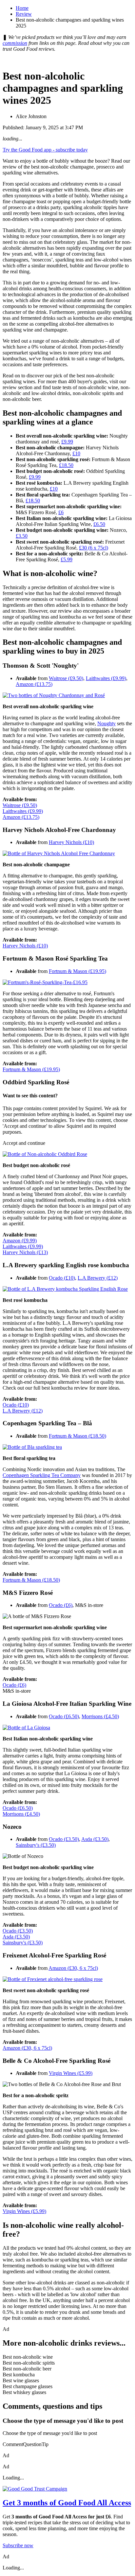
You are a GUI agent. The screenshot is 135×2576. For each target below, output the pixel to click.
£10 (76, 453)
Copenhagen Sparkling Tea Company (42, 1475)
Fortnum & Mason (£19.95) (77, 971)
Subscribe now (18, 2545)
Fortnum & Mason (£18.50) (77, 1436)
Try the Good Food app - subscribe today (45, 150)
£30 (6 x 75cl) (94, 548)
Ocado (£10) (62, 1278)
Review (24, 14)
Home (22, 8)
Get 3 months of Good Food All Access (67, 2503)
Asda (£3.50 (94, 1839)
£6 (61, 512)
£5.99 (67, 559)
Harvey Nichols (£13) (25, 1252)
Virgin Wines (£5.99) (71, 2073)
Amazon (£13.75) (34, 684)
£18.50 (66, 465)
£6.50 (99, 524)
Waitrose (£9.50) (66, 678)
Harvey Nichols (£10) (71, 842)
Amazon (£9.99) (20, 1241)
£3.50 (22, 536)
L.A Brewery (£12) (98, 1278)
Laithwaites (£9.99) (106, 678)
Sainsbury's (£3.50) (36, 1845)
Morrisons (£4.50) (100, 1716)
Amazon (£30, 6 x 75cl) (73, 1968)
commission (15, 43)
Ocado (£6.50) (64, 1716)
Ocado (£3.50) (64, 1839)
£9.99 (67, 442)
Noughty (106, 723)
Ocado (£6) (61, 1605)
